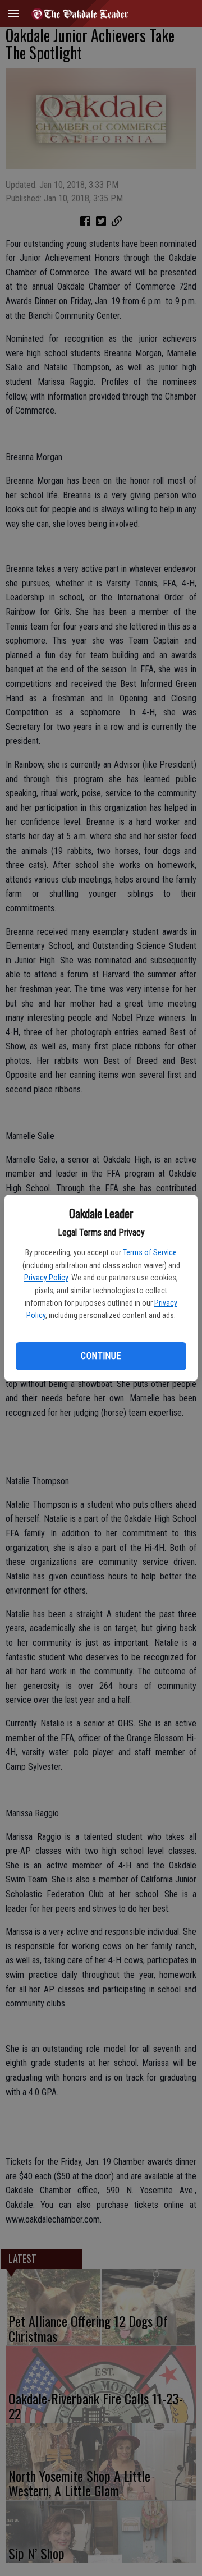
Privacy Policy (46, 1278)
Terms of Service (150, 1252)
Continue (101, 1356)
